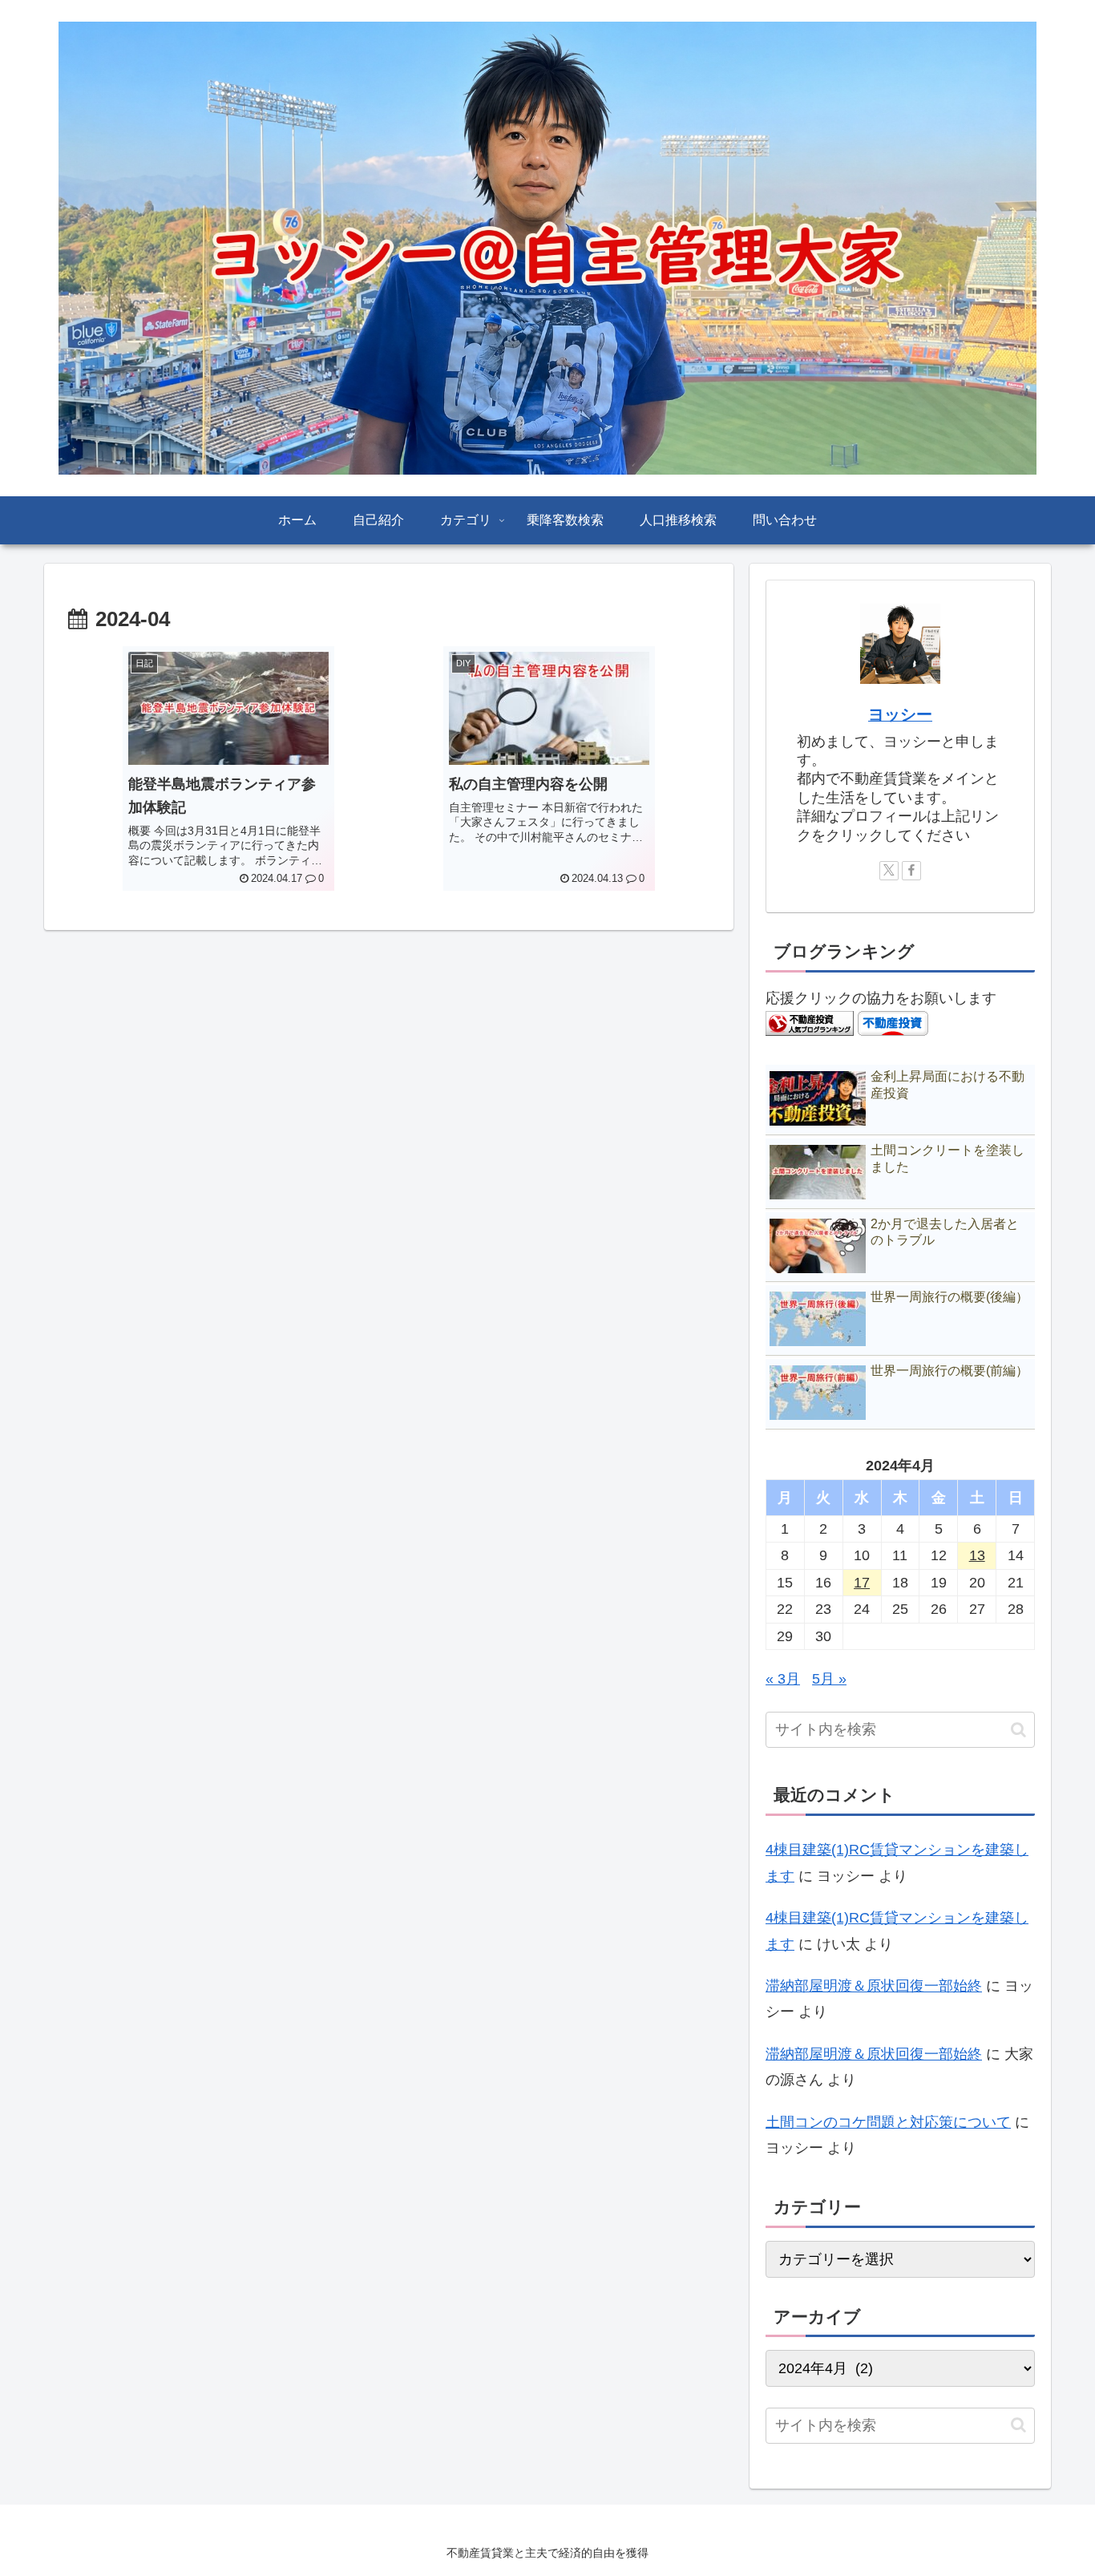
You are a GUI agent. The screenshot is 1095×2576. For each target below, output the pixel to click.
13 (977, 1555)
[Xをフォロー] (889, 871)
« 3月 (783, 1679)
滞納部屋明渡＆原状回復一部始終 (874, 1986)
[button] (1018, 1730)
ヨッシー (900, 714)
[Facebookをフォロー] (911, 871)
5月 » (829, 1679)
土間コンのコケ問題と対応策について (888, 2122)
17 (862, 1583)
